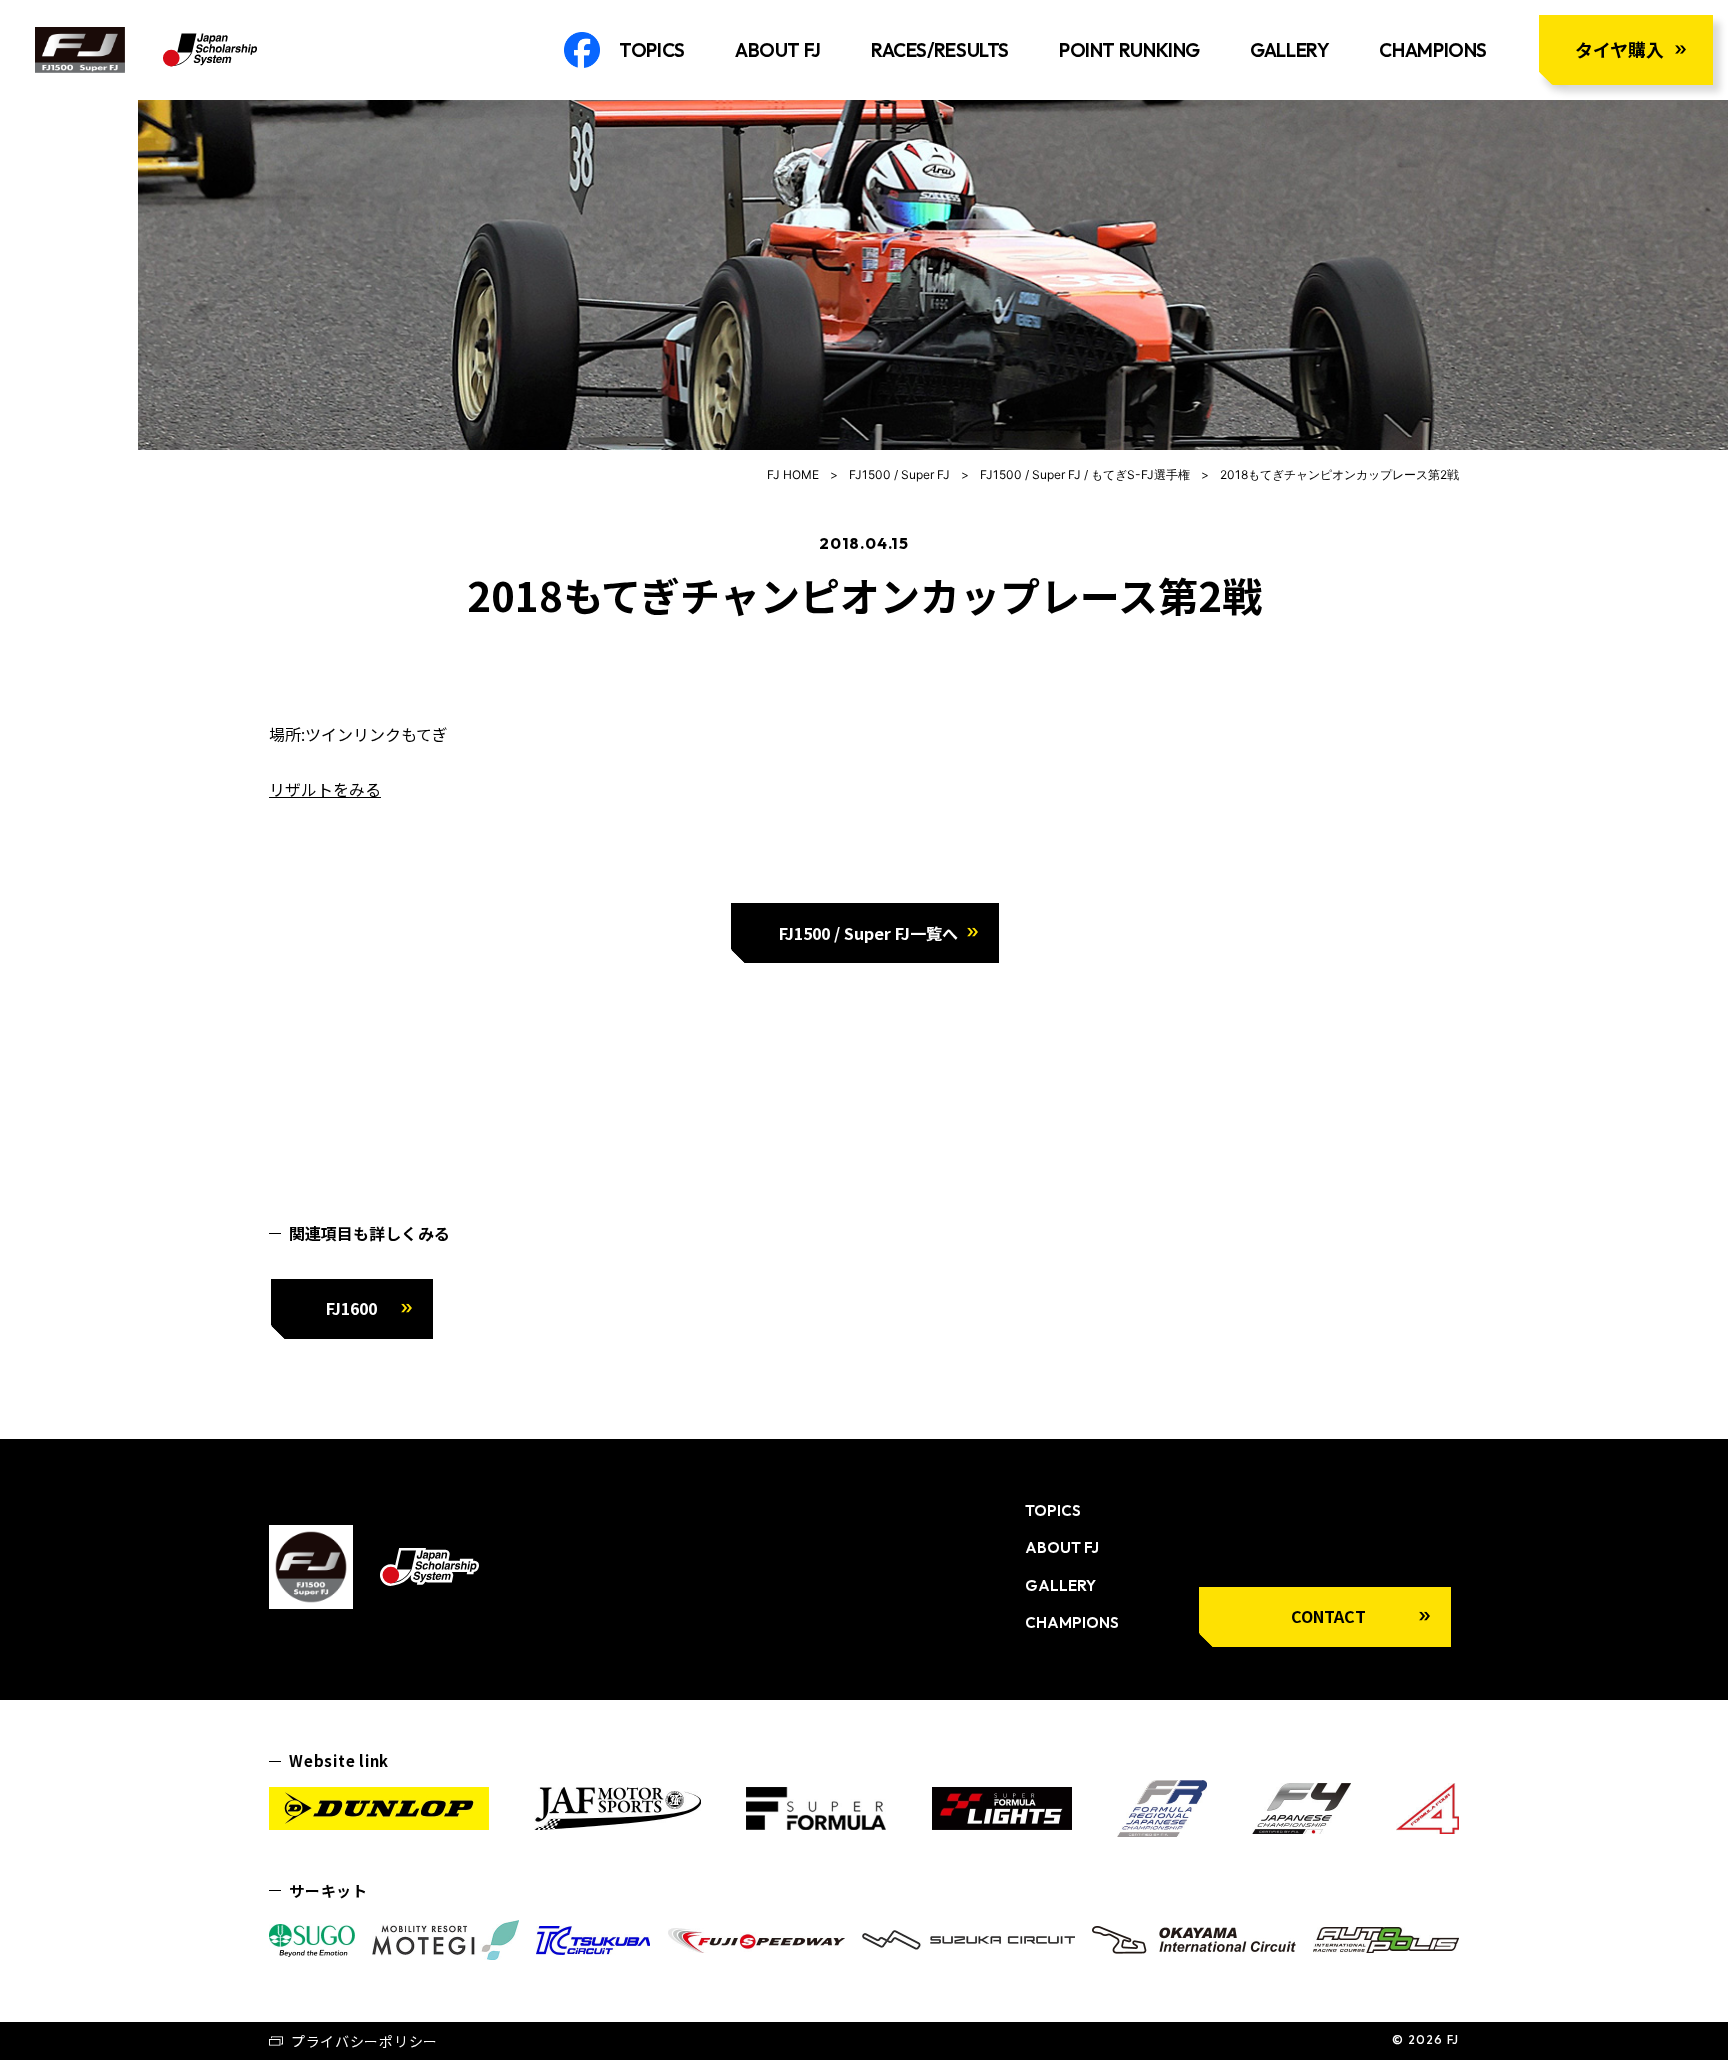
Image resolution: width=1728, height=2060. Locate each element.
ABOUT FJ (778, 50)
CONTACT (1328, 1616)
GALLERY (1289, 50)
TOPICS (652, 50)
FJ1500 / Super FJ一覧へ (868, 933)
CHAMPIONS (1433, 50)
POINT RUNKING (1129, 50)
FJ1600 (351, 1308)
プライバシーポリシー (364, 2041)
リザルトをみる (325, 789)
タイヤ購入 (1619, 49)
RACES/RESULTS (940, 50)
